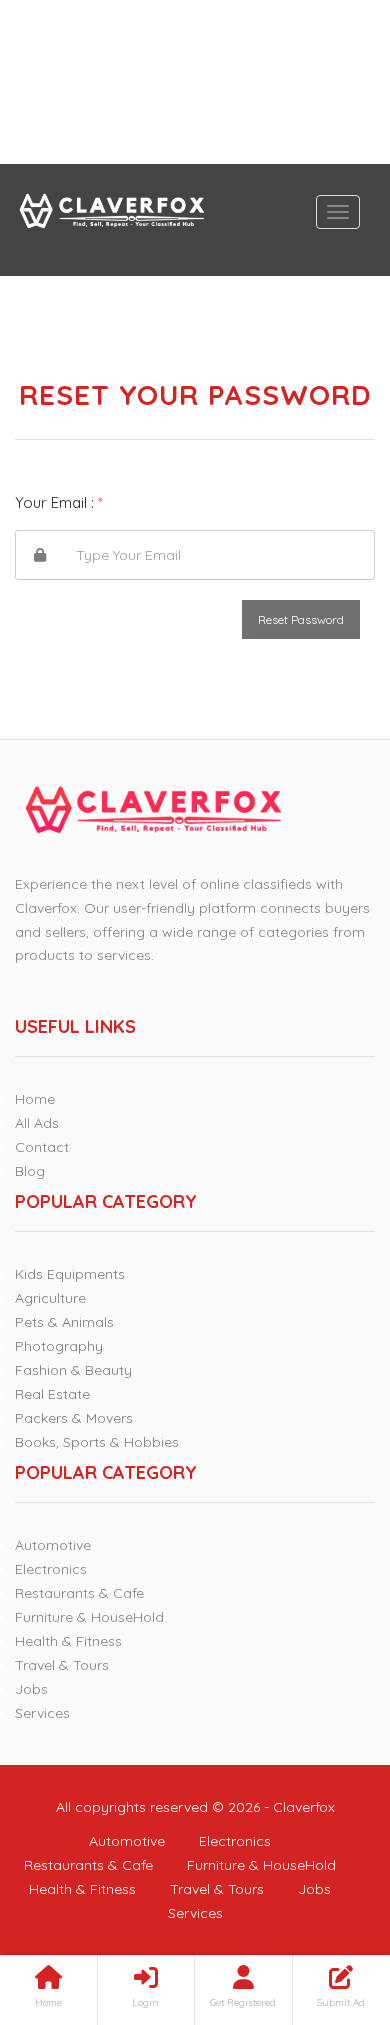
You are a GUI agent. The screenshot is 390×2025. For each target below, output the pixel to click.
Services (42, 1713)
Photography (59, 1346)
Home (35, 1099)
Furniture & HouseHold (89, 1617)
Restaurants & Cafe (79, 1593)
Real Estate (52, 1394)
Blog (30, 1171)
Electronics (51, 1569)
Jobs (31, 1689)
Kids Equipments (70, 1274)
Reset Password (301, 619)
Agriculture (50, 1298)
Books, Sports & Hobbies (97, 1442)
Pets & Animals (64, 1322)
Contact (42, 1147)
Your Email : (59, 502)
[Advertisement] (195, 82)
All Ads (37, 1123)
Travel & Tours (62, 1665)
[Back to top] (325, 1900)
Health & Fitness (68, 1641)
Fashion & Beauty (73, 1370)
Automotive (53, 1545)
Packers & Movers (74, 1418)
